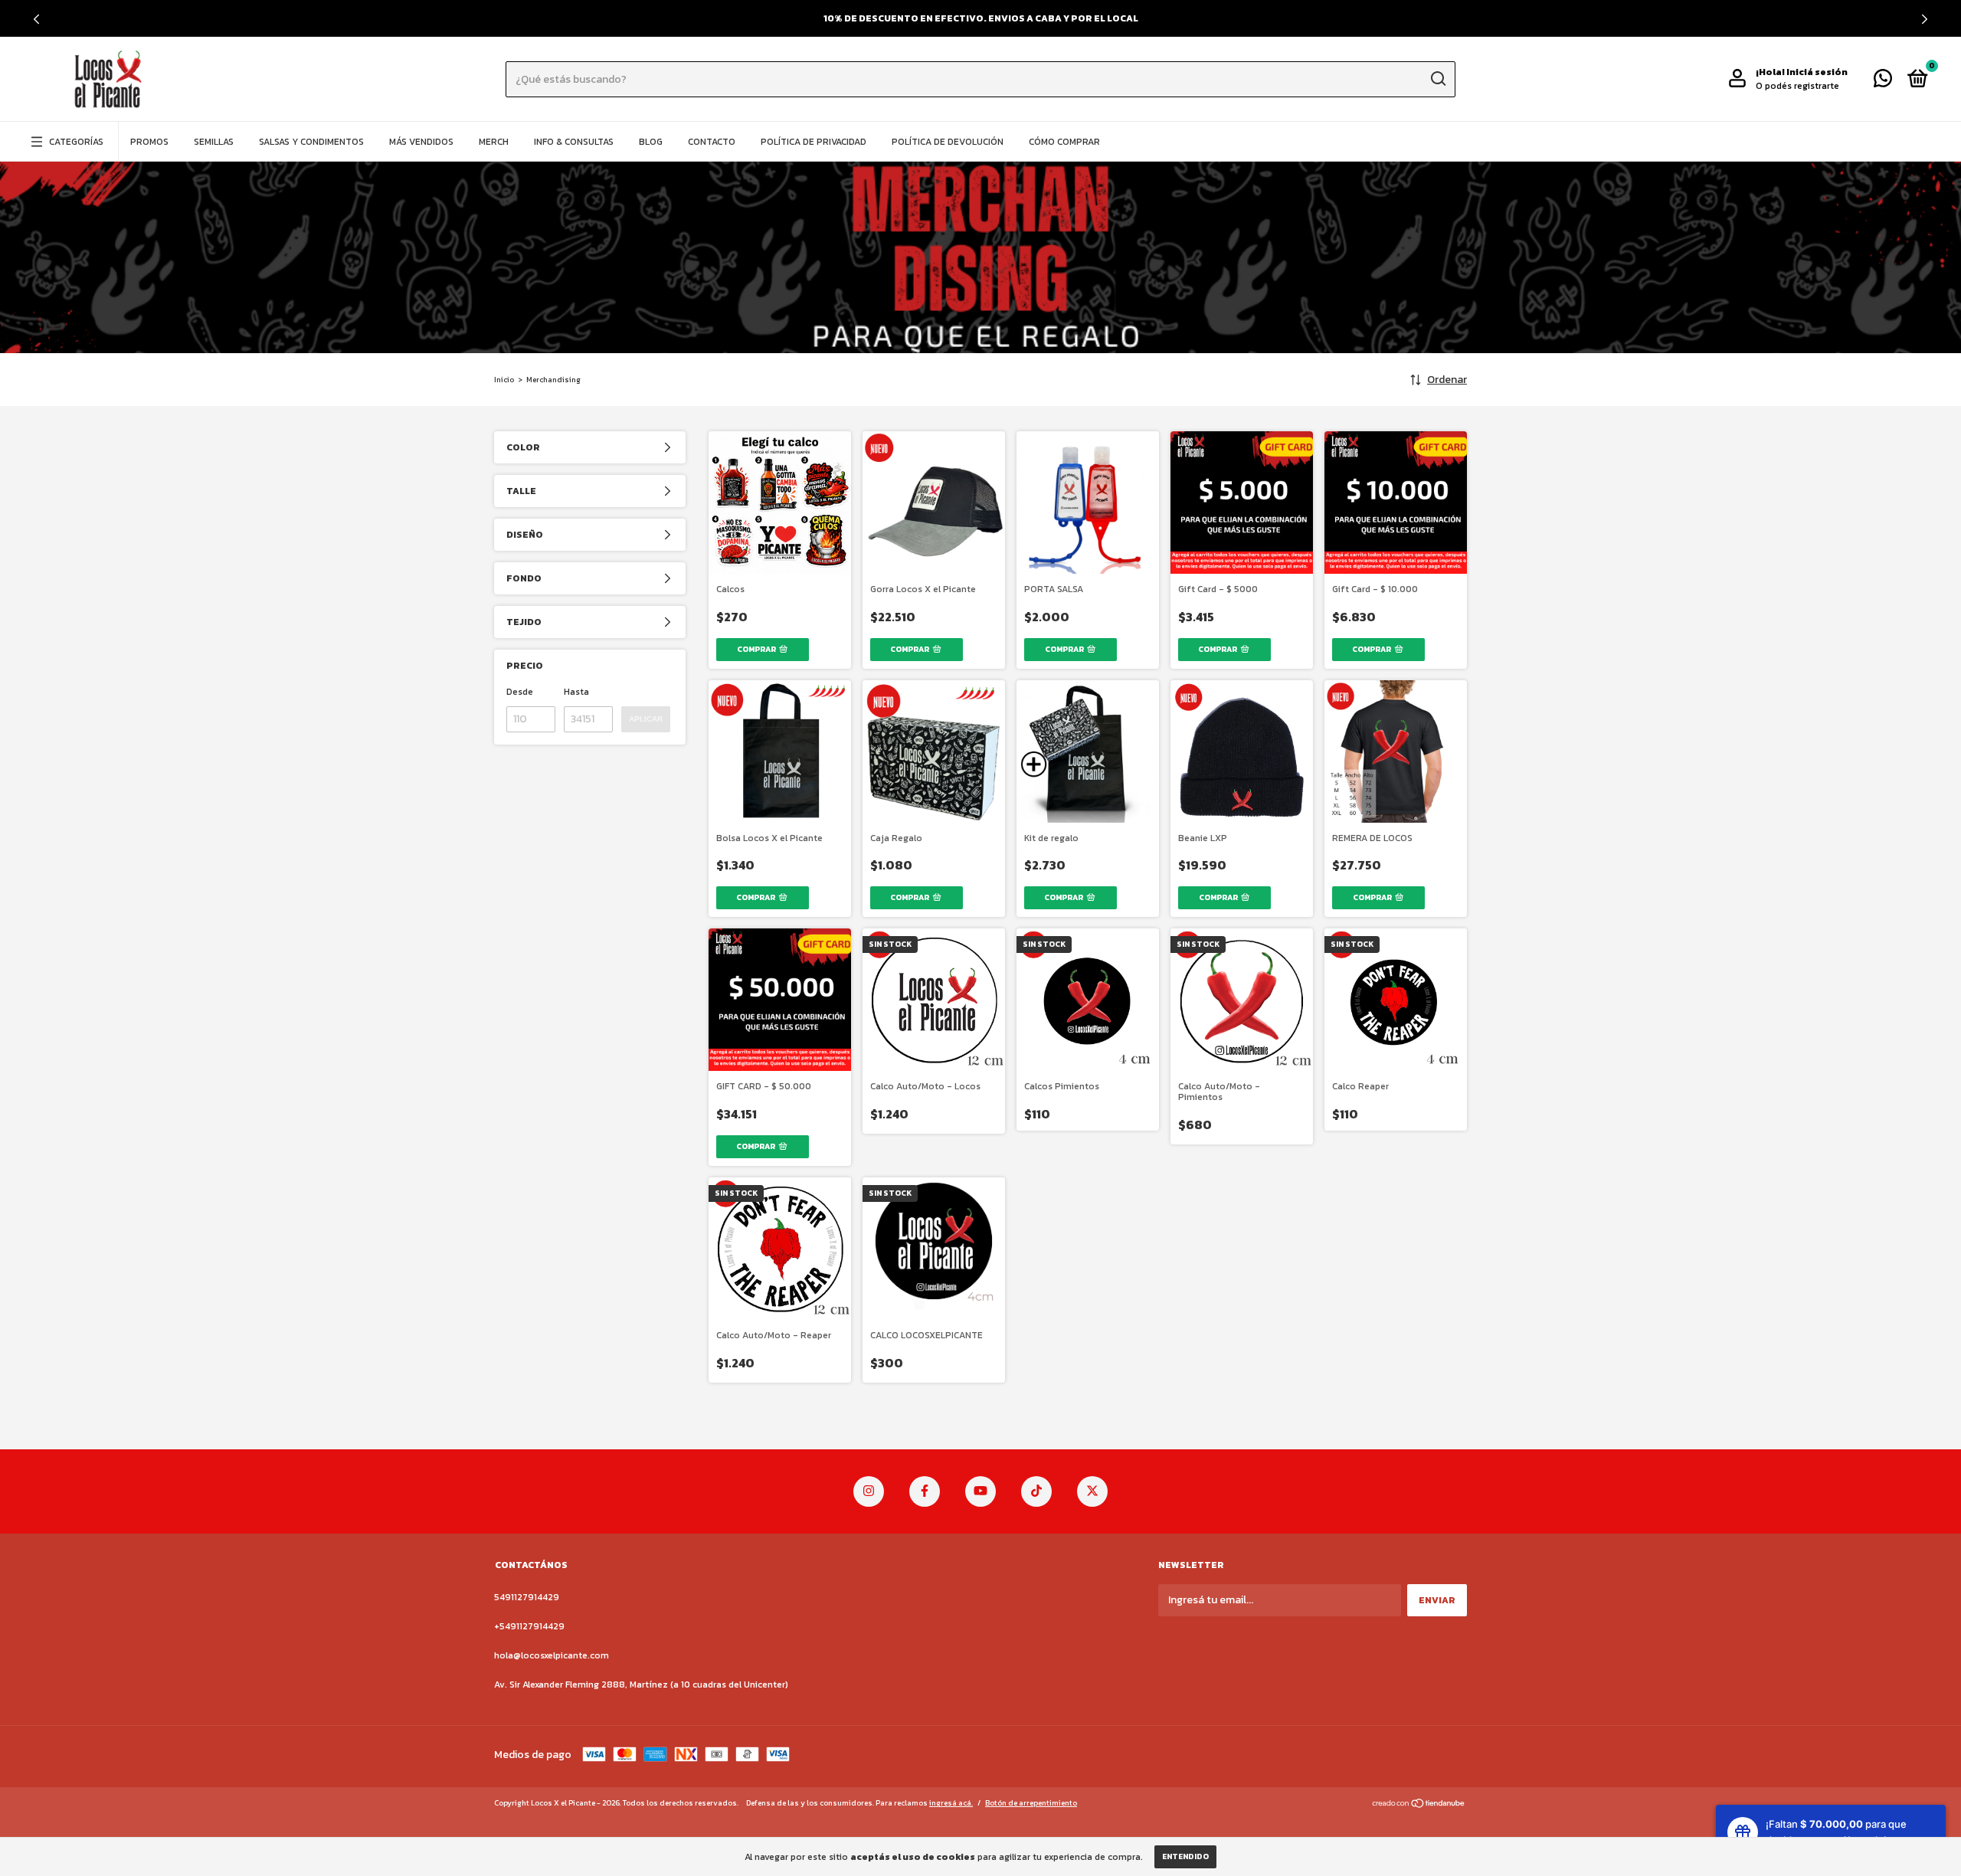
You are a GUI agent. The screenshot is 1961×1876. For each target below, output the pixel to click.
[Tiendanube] (1419, 1805)
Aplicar (646, 719)
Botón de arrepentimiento (1031, 1803)
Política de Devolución (948, 142)
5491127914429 (527, 1597)
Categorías (76, 142)
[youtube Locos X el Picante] (980, 1491)
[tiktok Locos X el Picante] (1036, 1491)
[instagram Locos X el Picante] (869, 1491)
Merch (494, 142)
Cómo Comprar (1064, 142)
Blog (651, 142)
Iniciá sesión (1817, 72)
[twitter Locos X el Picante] (1092, 1491)
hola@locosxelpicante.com (552, 1655)
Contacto (712, 142)
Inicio (504, 380)
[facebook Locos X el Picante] (925, 1491)
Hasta (576, 692)
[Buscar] (1437, 79)
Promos (149, 142)
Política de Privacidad (814, 142)
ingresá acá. (951, 1803)
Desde (520, 692)
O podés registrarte (1797, 86)
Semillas (214, 142)
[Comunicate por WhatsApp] (1883, 82)
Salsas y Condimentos (311, 142)
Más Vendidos (421, 142)
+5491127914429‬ (529, 1626)
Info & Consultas (574, 142)
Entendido (1185, 1856)
